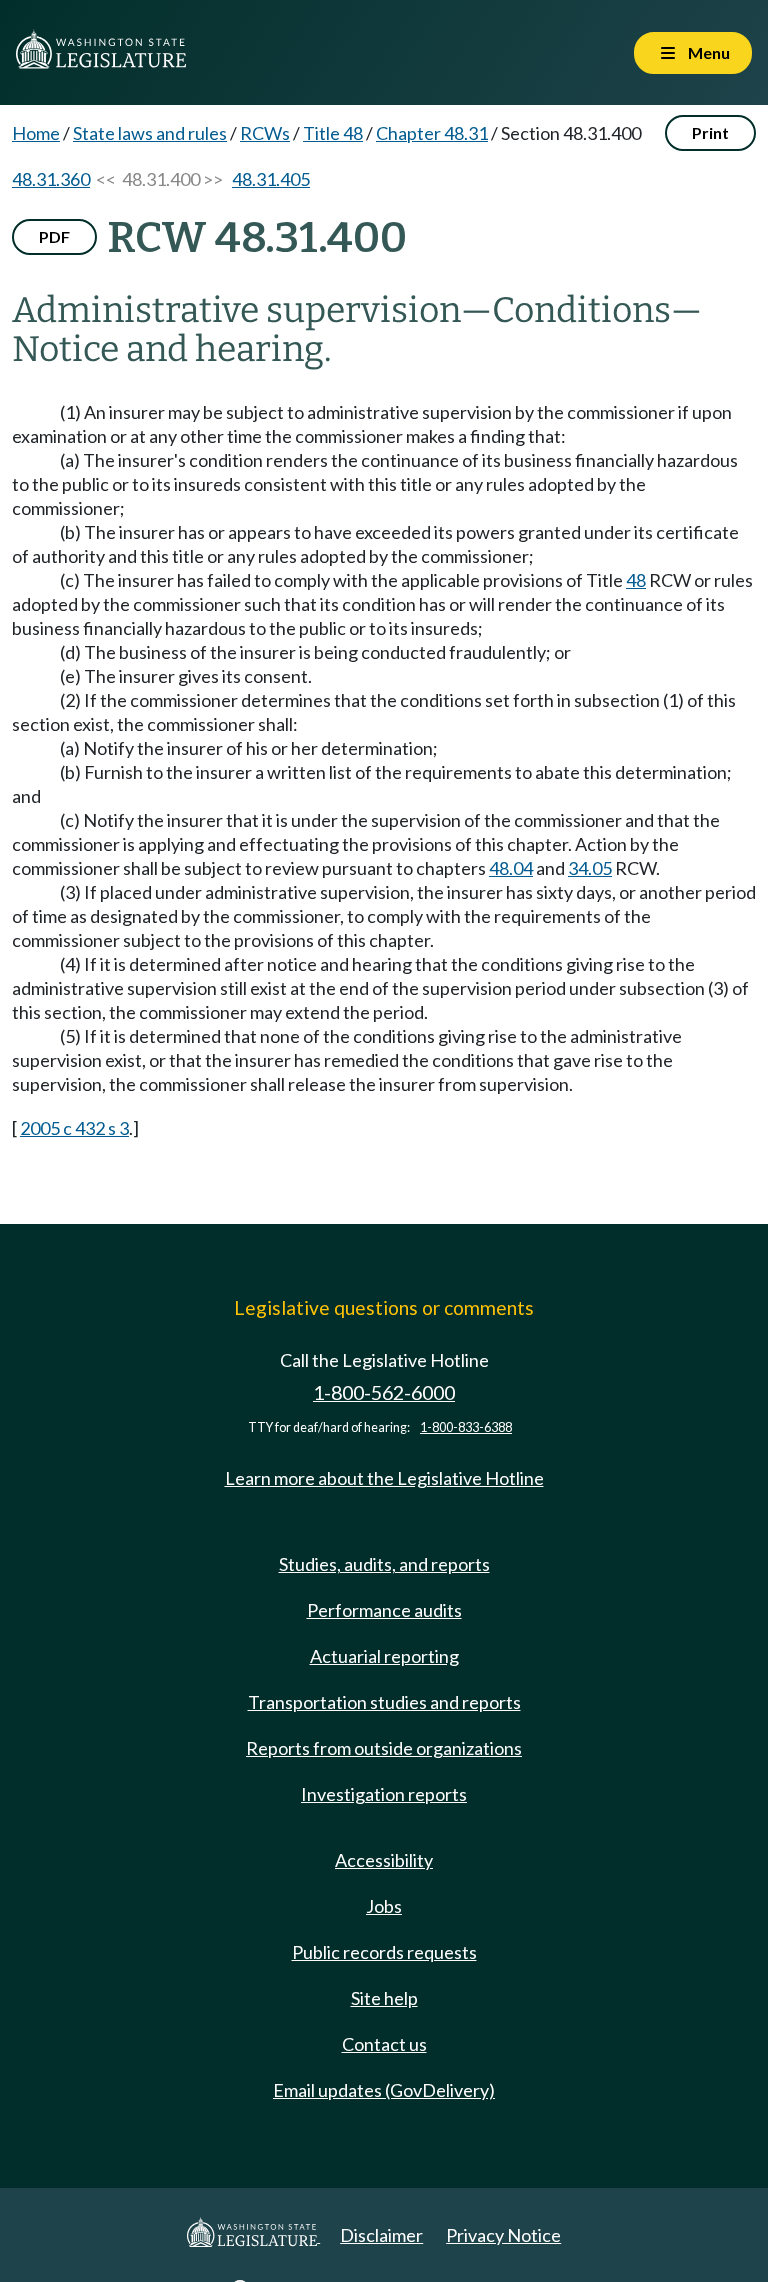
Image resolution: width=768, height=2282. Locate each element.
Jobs (384, 1906)
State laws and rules (150, 133)
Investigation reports (384, 1794)
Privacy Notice (503, 2235)
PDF (54, 236)
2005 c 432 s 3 (74, 1128)
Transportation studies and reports (384, 1702)
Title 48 (333, 133)
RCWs (265, 133)
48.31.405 (271, 179)
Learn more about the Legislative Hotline (384, 1478)
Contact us (384, 2044)
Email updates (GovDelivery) (384, 2090)
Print (710, 132)
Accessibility (384, 1860)
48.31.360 (51, 179)
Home (36, 133)
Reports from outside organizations (384, 1748)
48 (636, 580)
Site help (384, 1998)
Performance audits (384, 1610)
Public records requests (384, 1952)
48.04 (511, 868)
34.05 (590, 868)
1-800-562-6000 (384, 1392)
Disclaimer (381, 2235)
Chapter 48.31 (432, 133)
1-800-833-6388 (466, 1427)
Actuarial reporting (384, 1656)
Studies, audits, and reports (384, 1564)
